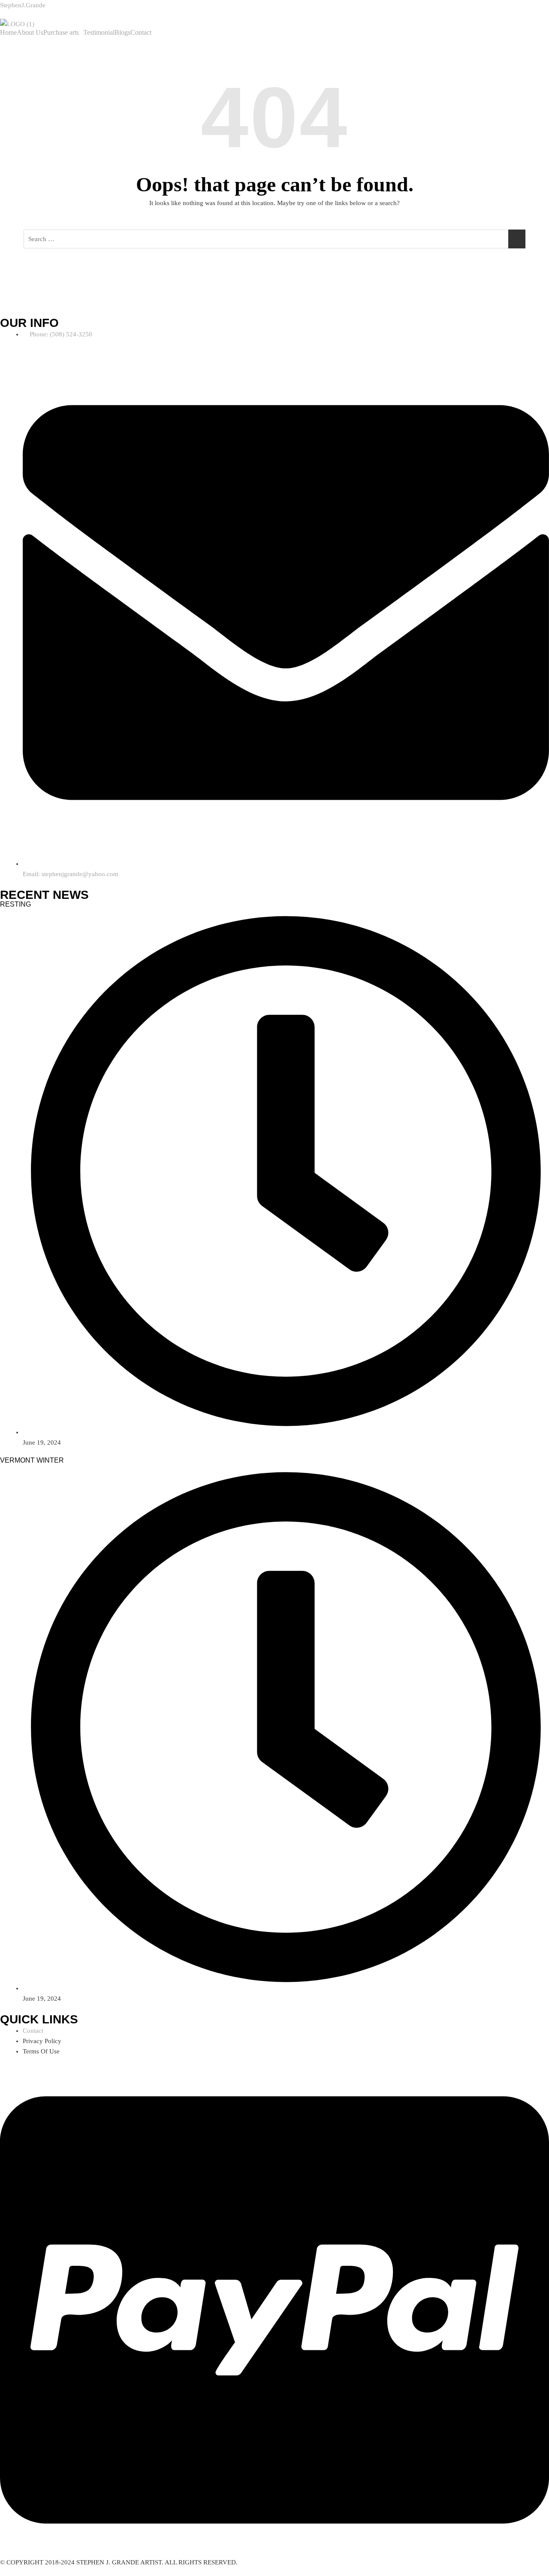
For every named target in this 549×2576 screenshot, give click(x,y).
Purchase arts (61, 33)
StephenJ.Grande (23, 5)
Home (8, 33)
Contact (141, 33)
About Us (30, 33)
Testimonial (99, 33)
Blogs (122, 33)
